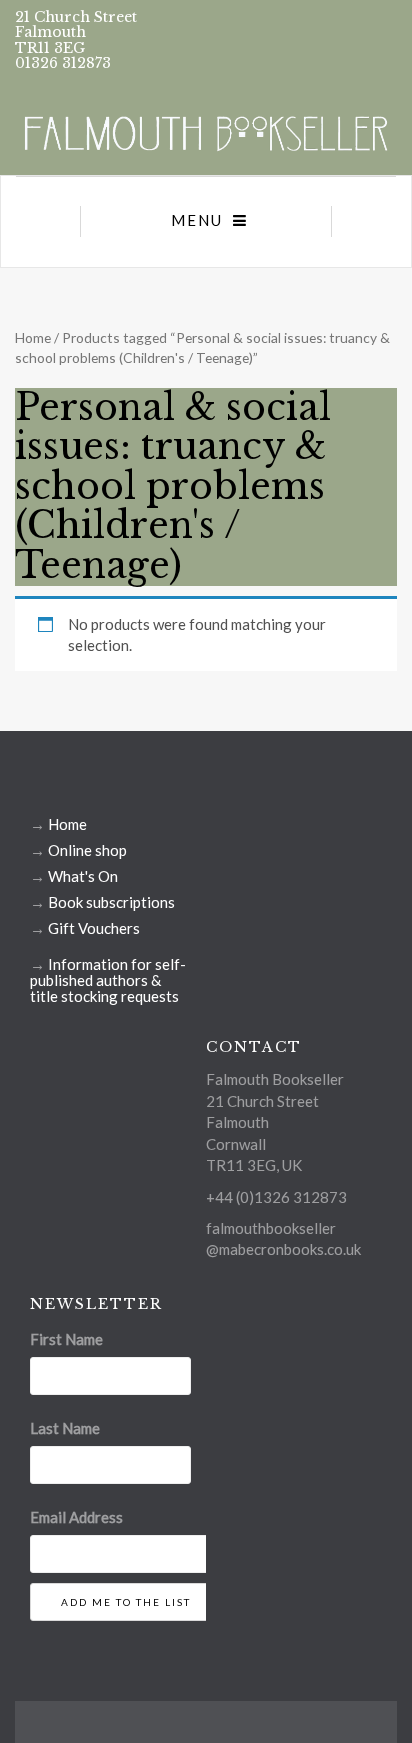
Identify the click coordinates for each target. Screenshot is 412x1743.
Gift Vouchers (94, 928)
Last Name (65, 1428)
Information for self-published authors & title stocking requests (108, 980)
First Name (66, 1339)
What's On (83, 876)
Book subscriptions (111, 902)
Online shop (87, 850)
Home (33, 337)
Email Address (76, 1517)
